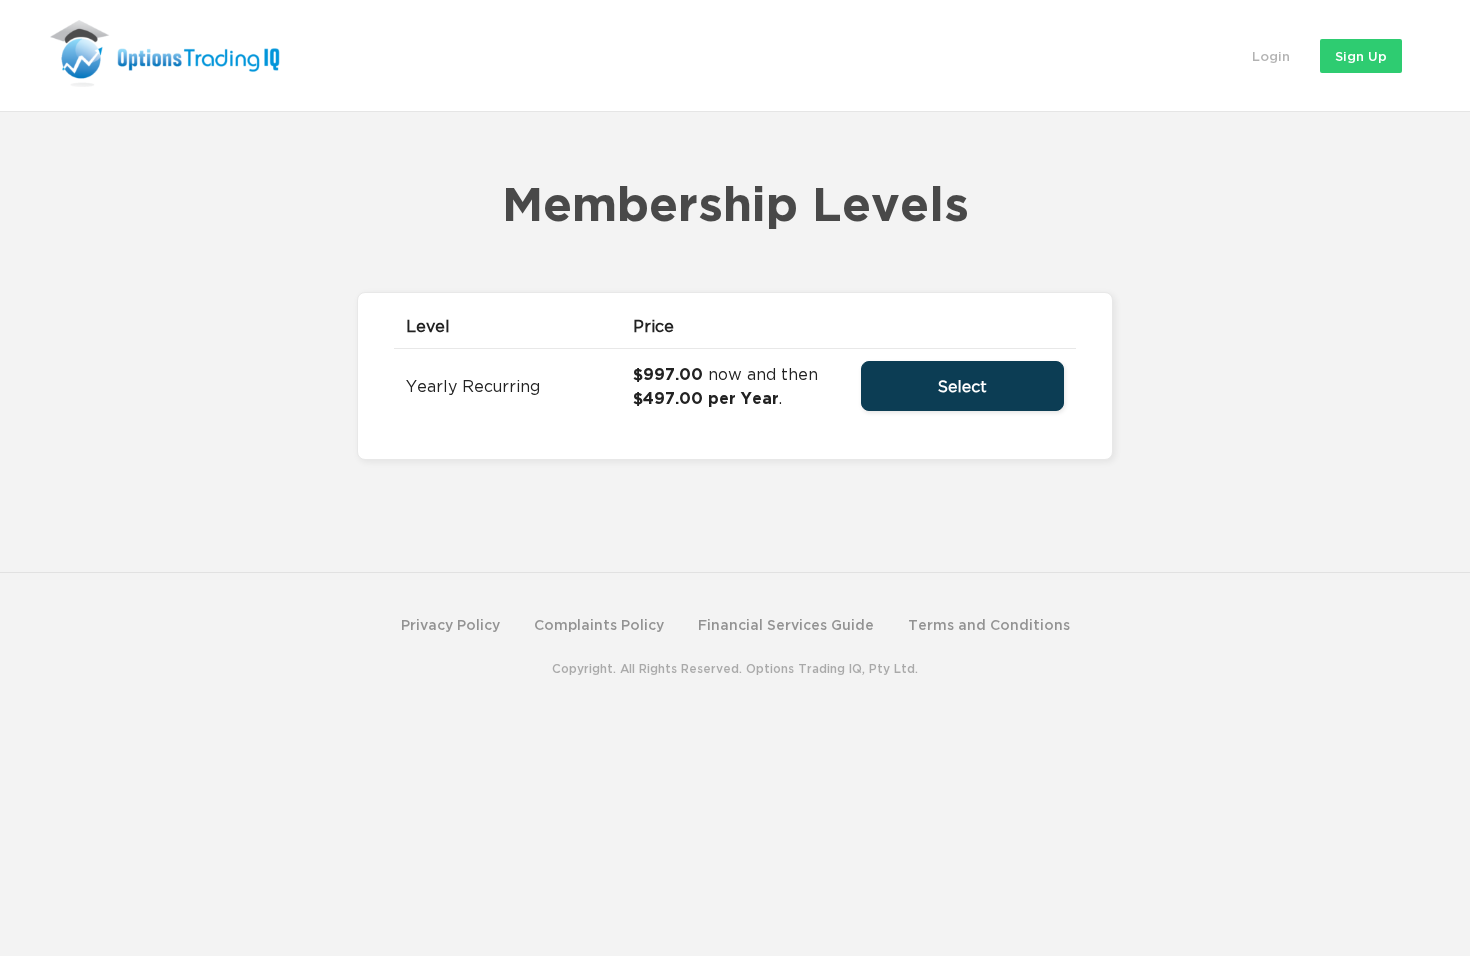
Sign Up (1361, 56)
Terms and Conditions (989, 624)
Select (962, 386)
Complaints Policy (599, 624)
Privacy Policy (450, 624)
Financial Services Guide (786, 624)
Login (1271, 56)
